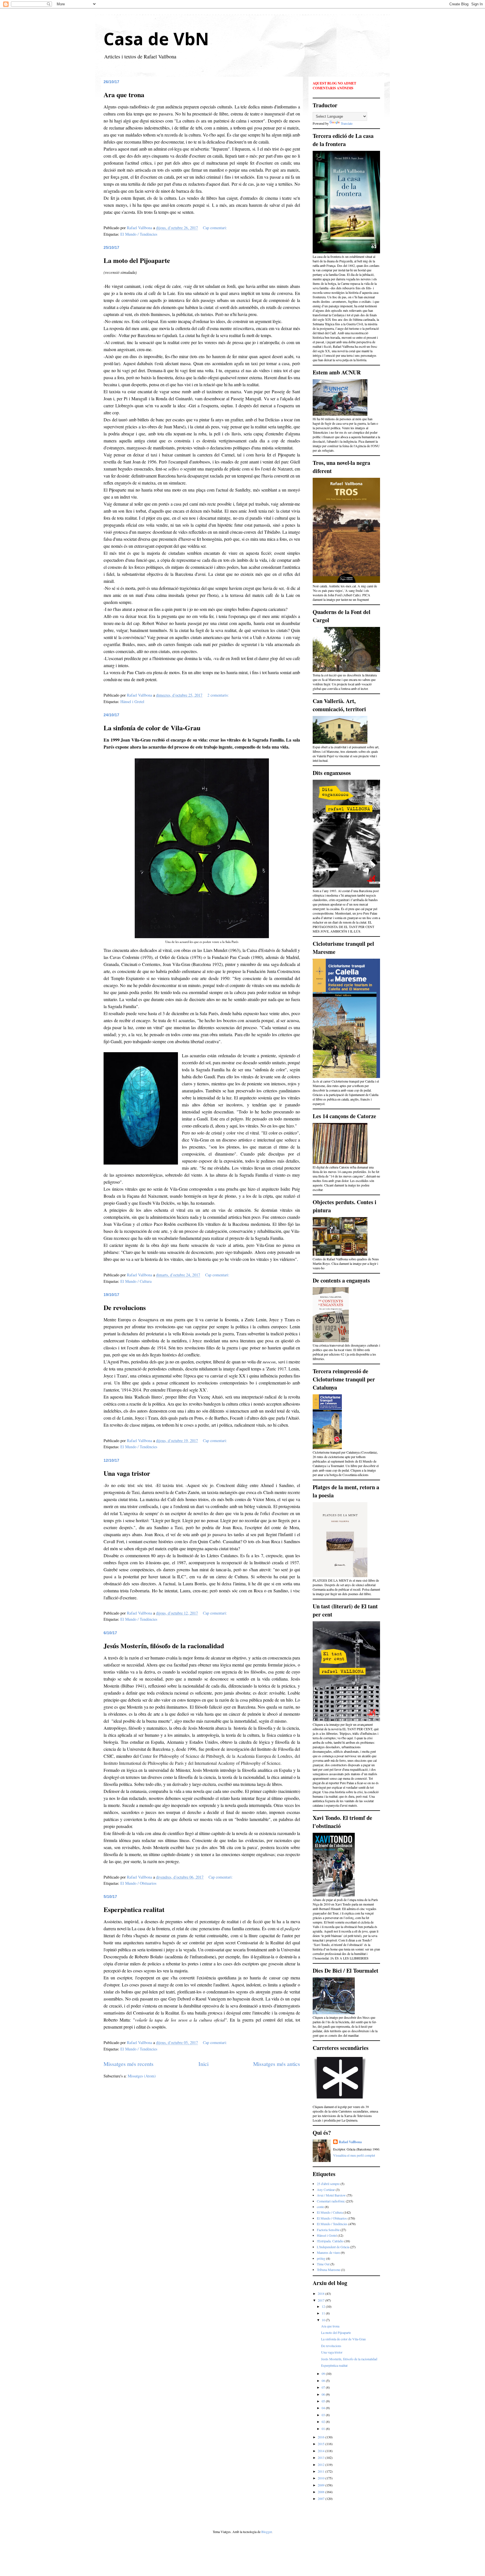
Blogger (266, 2532)
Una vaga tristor (127, 1473)
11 (324, 2313)
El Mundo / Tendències (139, 234)
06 (324, 2394)
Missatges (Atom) (142, 2076)
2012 (322, 2464)
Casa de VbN (156, 39)
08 (324, 2381)
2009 (322, 2485)
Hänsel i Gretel (132, 702)
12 (324, 2306)
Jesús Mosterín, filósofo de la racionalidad (164, 1646)
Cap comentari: (216, 228)
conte (320, 2207)
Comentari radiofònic (331, 2201)
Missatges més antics (277, 2064)
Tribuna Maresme (329, 2270)
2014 (322, 2451)
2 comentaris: (219, 695)
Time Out (323, 2264)
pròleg (321, 2258)
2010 (322, 2478)
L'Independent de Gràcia (333, 2247)
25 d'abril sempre (328, 2184)
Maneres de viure (328, 2252)
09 (324, 2373)
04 (324, 2408)
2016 (322, 2437)
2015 (322, 2444)
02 (324, 2422)
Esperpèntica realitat (134, 1909)
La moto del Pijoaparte (137, 260)
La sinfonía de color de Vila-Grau (152, 728)
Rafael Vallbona (350, 2142)
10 (324, 2320)
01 (324, 2429)
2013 (322, 2457)
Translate (347, 123)
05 (324, 2401)
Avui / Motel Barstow (331, 2195)
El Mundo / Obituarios (138, 1883)
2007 (322, 2498)
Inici (203, 2064)
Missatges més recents (129, 2064)
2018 (322, 2293)
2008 (322, 2492)
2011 (322, 2471)
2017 (322, 2300)
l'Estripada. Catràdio (330, 2241)
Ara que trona (124, 95)
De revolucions (125, 1307)
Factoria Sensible (328, 2230)
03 (324, 2415)
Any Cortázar (326, 2190)
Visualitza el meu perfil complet (354, 2155)
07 (324, 2387)
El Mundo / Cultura (136, 1281)
